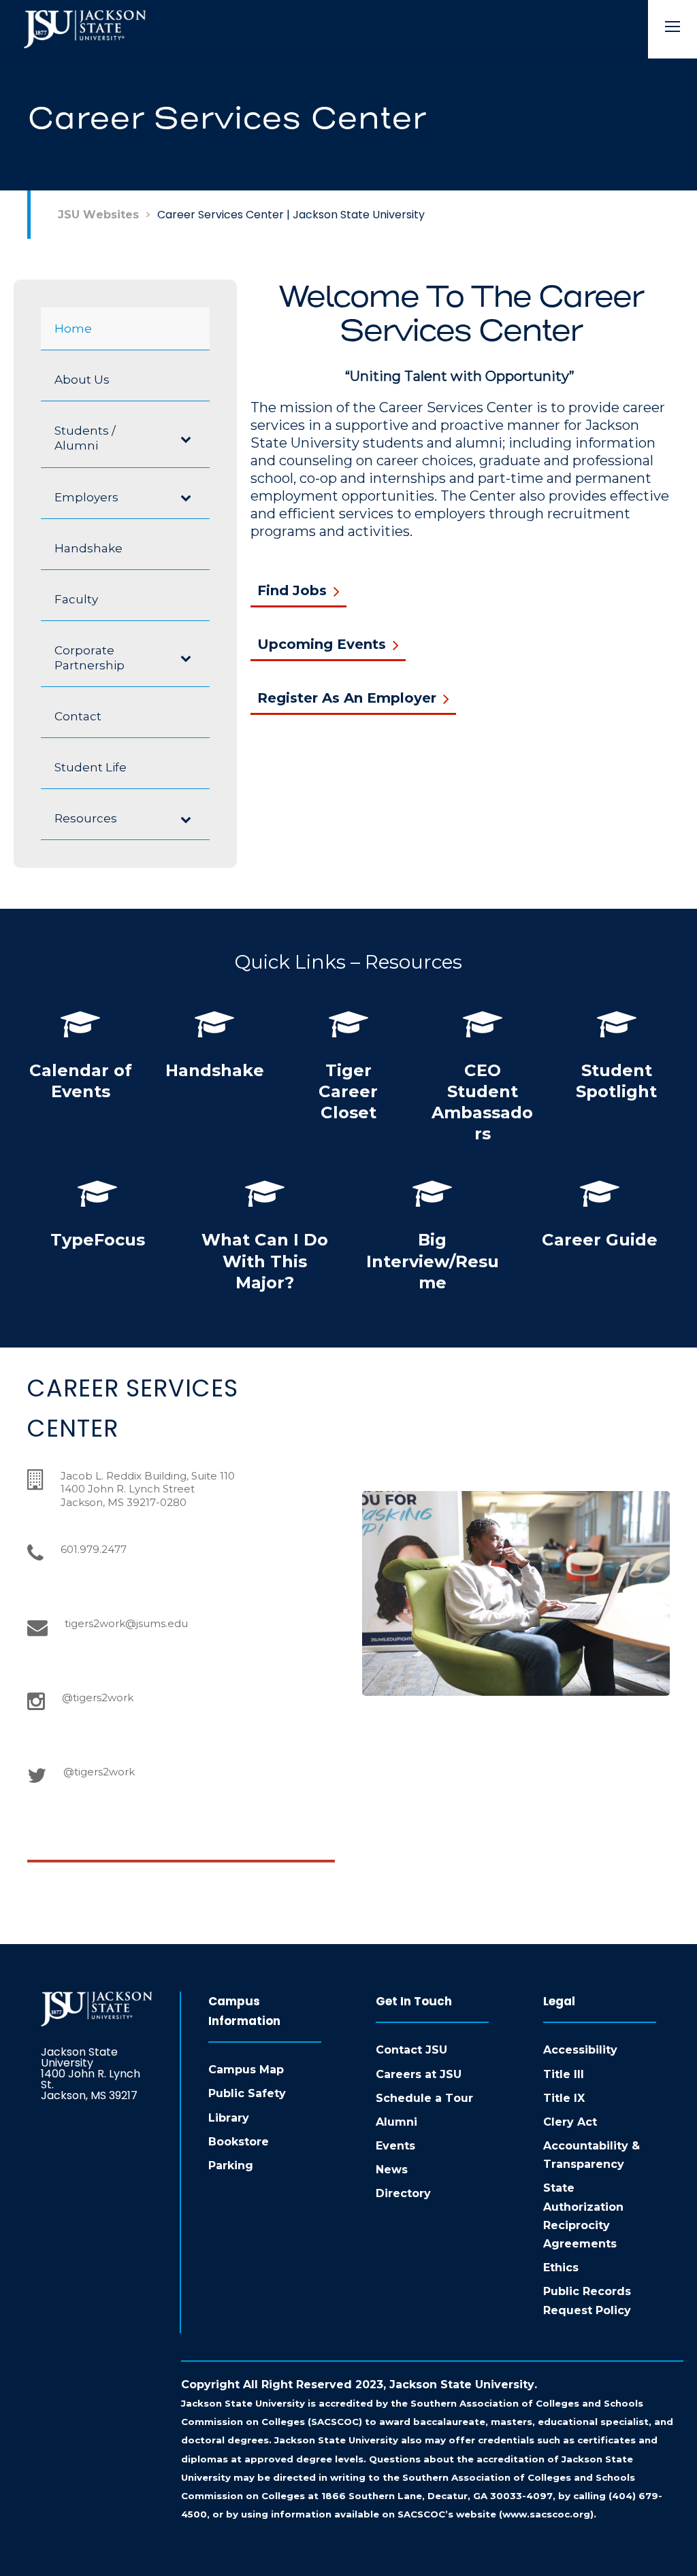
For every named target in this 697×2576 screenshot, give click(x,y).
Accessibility (580, 2050)
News (392, 2170)
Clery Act (570, 2122)
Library (229, 2118)
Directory (403, 2193)
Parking (231, 2165)
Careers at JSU (419, 2074)
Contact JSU (411, 2050)
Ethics (561, 2268)
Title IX (564, 2098)
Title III (564, 2074)
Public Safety (247, 2093)
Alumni (396, 2122)
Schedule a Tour (424, 2098)
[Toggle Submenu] (186, 438)
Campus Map (246, 2070)
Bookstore (239, 2142)
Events (395, 2146)
